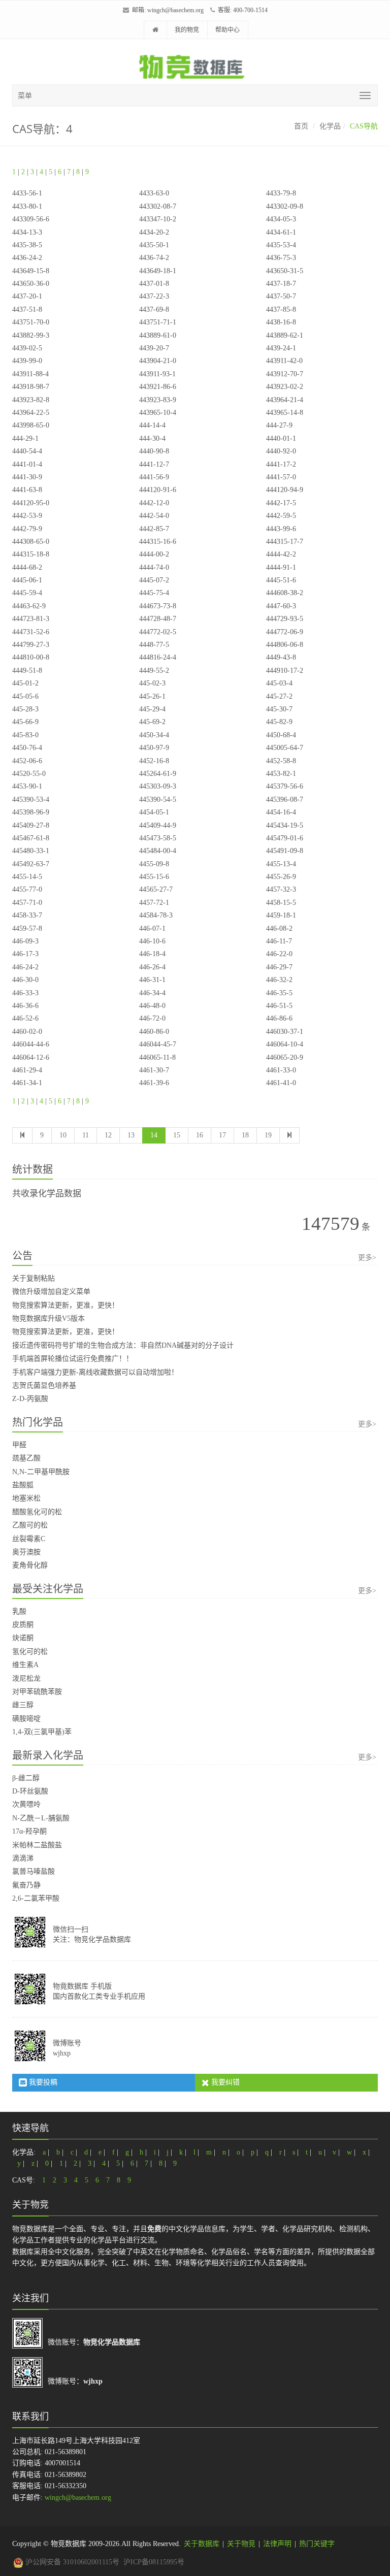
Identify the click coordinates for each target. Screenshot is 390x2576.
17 (222, 1135)
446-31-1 (152, 980)
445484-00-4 (158, 851)
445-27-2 (279, 696)
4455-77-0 (27, 889)
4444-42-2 (281, 554)
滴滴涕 (23, 1858)
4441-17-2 (281, 464)
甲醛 (19, 1445)
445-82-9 (279, 722)
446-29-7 (279, 967)
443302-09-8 (285, 206)
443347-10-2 (158, 219)
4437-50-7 (281, 296)
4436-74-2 (154, 258)
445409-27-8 (31, 825)
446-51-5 (279, 1006)
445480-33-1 (31, 851)
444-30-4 (152, 438)
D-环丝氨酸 (30, 1791)
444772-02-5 (158, 632)
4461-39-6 (154, 1083)
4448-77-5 (154, 645)
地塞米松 (26, 1498)
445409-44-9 (158, 825)
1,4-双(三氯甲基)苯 (42, 1732)
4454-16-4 (281, 812)
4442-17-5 (281, 503)
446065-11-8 (157, 1057)
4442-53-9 (27, 516)
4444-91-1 (281, 567)
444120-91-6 (158, 490)
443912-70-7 (285, 374)
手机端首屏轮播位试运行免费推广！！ (73, 1359)
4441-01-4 (27, 464)
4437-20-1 (27, 296)
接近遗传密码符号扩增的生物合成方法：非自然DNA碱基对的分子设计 (123, 1345)
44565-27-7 (156, 889)
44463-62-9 (29, 606)
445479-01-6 (285, 838)
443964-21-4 (285, 400)
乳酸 (19, 1611)
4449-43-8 (281, 657)
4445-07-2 (154, 580)
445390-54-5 (158, 800)
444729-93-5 (285, 619)
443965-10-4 (158, 413)
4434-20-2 (154, 232)
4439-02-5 (27, 348)
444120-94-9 (285, 490)
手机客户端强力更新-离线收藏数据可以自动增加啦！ (95, 1372)
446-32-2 (279, 980)
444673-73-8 (158, 606)
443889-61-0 (158, 335)
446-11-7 (279, 941)
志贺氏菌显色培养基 (44, 1385)
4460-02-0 (27, 1032)
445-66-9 (25, 722)
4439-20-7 (154, 348)
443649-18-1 (158, 271)
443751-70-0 (31, 322)
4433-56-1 (27, 193)
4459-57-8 (27, 928)
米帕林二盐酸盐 (37, 1845)
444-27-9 (279, 425)
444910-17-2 (285, 671)
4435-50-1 (154, 245)
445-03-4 (279, 683)
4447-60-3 (281, 606)
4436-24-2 (27, 258)
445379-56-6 (285, 786)
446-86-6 (279, 1018)
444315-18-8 (31, 554)
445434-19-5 (285, 825)
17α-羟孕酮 (29, 1831)
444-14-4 (152, 425)
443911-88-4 (30, 374)
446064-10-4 (285, 1044)
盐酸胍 (23, 1485)
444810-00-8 (31, 657)
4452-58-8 (281, 761)
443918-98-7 (31, 387)
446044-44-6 (31, 1044)
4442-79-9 (27, 529)
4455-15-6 (154, 877)
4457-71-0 (27, 903)
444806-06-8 (285, 645)
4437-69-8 (154, 309)
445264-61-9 (158, 774)
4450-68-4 (281, 735)
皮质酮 (23, 1625)
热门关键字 (317, 2544)
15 (177, 1135)
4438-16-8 (281, 322)
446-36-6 (25, 1006)
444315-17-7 (285, 542)
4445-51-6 (281, 580)
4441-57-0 (281, 477)
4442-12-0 (154, 503)
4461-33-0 (281, 1070)
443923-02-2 (285, 387)
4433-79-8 (281, 193)
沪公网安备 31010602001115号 (71, 2562)
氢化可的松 (30, 1652)
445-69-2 (152, 722)
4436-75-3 (281, 258)
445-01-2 (25, 683)
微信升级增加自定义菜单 (51, 1292)
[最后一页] (289, 1135)
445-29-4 (152, 709)
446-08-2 (279, 928)
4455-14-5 (27, 877)
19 (268, 1135)
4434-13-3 (27, 232)
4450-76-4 (27, 748)
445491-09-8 (285, 851)
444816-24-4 (158, 657)
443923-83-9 (158, 400)
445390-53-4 (31, 800)
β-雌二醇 (26, 1778)
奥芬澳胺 (26, 1552)
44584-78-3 (156, 915)
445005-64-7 (285, 748)
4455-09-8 (154, 864)
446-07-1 (152, 928)
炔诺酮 (23, 1638)
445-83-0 (25, 735)
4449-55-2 (154, 671)
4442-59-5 (281, 516)
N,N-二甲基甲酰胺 (41, 1472)
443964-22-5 (31, 413)
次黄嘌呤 (26, 1804)
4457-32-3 (281, 889)
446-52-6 (25, 1018)
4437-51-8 (27, 309)
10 (63, 1135)
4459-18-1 (281, 915)
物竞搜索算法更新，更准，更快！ (66, 1305)
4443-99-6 (281, 529)
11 (86, 1135)
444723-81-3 (31, 619)
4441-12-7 (154, 464)
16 (200, 1135)
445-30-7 (279, 709)
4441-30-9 (27, 477)
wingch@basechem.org (175, 10)
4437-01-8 (154, 284)
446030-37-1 (285, 1032)
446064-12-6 (31, 1057)
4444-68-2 (27, 567)
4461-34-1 (27, 1083)
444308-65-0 (31, 542)
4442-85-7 (154, 529)
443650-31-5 (285, 271)
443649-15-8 (31, 271)
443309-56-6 (31, 219)
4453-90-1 (27, 786)
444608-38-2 (285, 593)
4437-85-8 (281, 309)
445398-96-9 (31, 812)
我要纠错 (224, 2082)
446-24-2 (25, 967)
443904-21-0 (158, 361)
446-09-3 (25, 941)
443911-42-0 (284, 361)
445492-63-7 (31, 864)
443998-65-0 (31, 425)
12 (108, 1135)
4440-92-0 (281, 451)
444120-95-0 (31, 503)
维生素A (25, 1665)
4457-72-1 (154, 903)
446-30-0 (25, 980)
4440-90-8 (154, 451)
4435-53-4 (281, 245)
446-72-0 (152, 1018)
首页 (301, 126)
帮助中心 (227, 30)
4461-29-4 (27, 1070)
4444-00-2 (154, 554)
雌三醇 (23, 1705)
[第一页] (22, 1135)
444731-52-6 (31, 632)
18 (245, 1135)
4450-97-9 (154, 748)
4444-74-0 (154, 567)
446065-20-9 (285, 1057)
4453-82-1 (281, 774)
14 (154, 1135)
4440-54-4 (27, 451)
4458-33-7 (27, 915)
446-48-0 (152, 1006)
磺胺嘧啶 (26, 1719)
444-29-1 (25, 438)
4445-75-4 (154, 593)
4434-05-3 (281, 219)
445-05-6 (25, 696)
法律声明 (277, 2544)
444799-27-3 (31, 645)
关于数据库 (202, 2544)
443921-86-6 (158, 387)
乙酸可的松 (30, 1525)
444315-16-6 (158, 542)
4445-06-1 (27, 580)
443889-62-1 (285, 335)
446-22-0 (279, 954)
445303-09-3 (158, 786)
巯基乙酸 (26, 1458)
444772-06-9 (285, 632)
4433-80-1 (27, 206)
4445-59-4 (27, 593)
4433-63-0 (154, 193)
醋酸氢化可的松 (37, 1512)
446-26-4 (152, 967)
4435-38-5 (27, 245)
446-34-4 (152, 993)
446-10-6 (152, 941)
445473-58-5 (158, 838)
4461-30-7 (154, 1070)
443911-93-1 (157, 374)
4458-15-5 (281, 903)
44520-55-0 (29, 774)
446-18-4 (152, 954)
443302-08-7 (158, 206)
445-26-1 (152, 696)
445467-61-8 (31, 838)
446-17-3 (25, 954)
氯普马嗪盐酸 (34, 1871)
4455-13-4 (281, 864)
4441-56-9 (154, 477)
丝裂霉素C (29, 1539)
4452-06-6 (27, 761)
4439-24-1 (281, 348)
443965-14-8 (285, 413)
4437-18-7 (281, 284)
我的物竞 (187, 30)
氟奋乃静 (26, 1885)
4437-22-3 (154, 296)
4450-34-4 (154, 735)
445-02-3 (152, 683)
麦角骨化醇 (30, 1565)
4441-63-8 (27, 490)
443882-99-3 (31, 335)
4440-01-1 (281, 438)
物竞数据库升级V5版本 (48, 1318)
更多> (367, 1258)
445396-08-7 (285, 800)
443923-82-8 (31, 400)
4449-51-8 (27, 671)
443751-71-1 (158, 322)
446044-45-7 (158, 1044)
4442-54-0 (154, 516)
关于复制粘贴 (34, 1278)
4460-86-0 (154, 1032)
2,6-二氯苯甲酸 (36, 1898)
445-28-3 (25, 709)
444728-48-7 (158, 619)
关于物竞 (241, 2544)
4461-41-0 (281, 1083)
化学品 (330, 126)
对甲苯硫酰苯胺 (37, 1692)
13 (131, 1135)
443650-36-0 (31, 284)
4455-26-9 (281, 877)
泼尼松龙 (26, 1678)
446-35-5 (279, 993)
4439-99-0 (27, 361)
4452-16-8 (154, 761)
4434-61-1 (281, 232)
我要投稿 (42, 2082)
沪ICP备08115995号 (154, 2562)
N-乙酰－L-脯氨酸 (41, 1818)
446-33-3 (25, 993)
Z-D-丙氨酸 (30, 1399)
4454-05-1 (154, 812)
